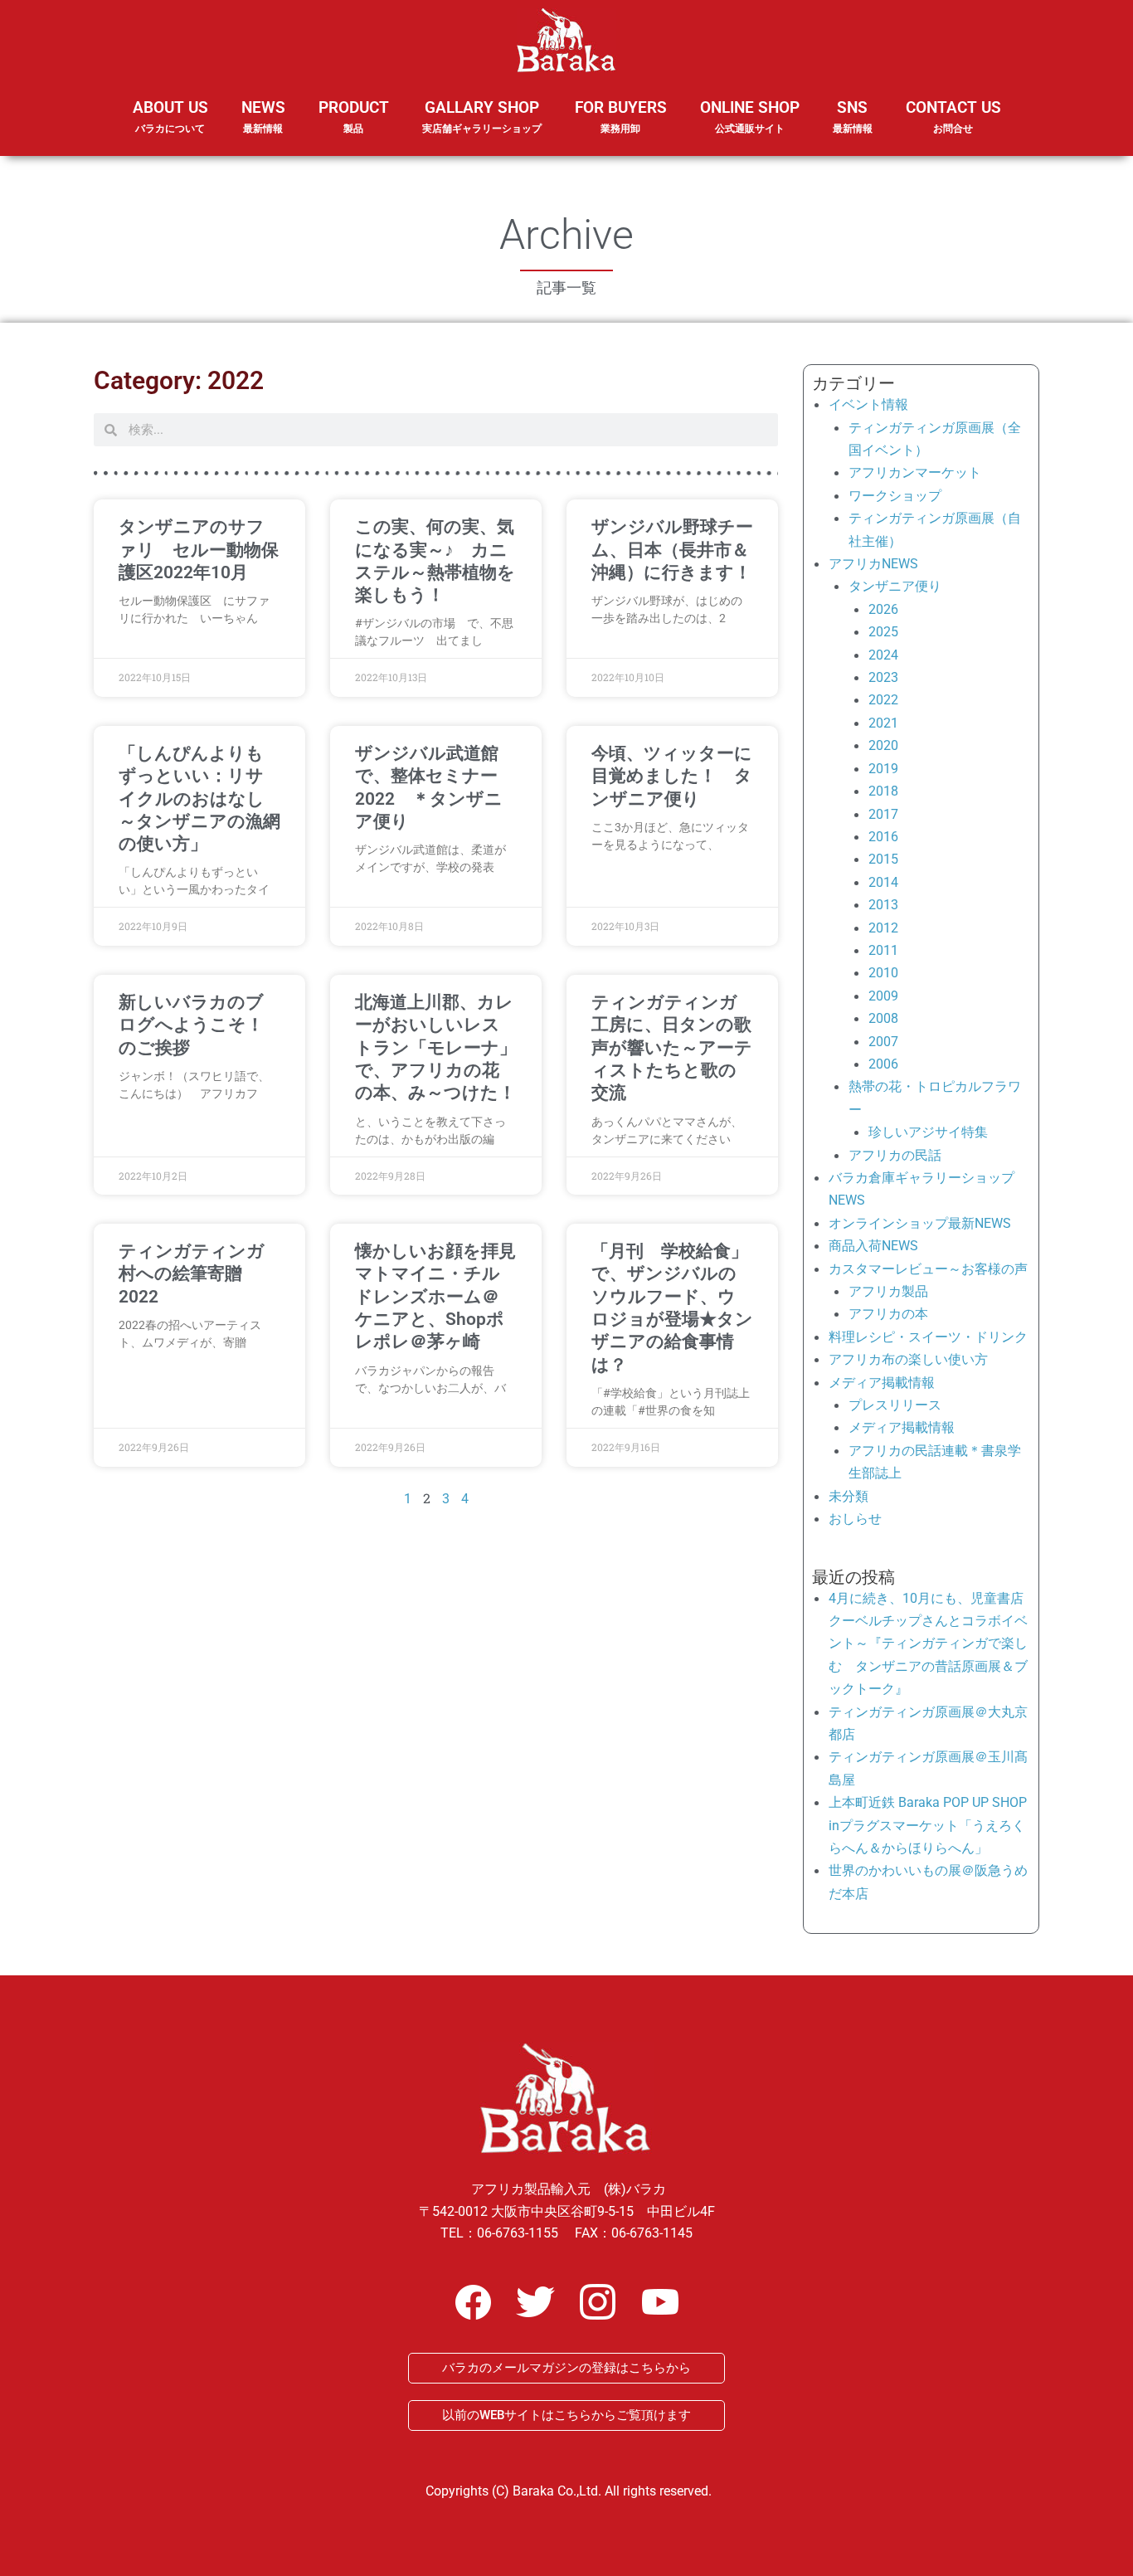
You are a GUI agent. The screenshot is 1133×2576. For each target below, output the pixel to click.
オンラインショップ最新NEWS (920, 1223)
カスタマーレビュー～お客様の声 (928, 1269)
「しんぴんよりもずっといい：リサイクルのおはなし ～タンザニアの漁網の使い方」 (199, 799)
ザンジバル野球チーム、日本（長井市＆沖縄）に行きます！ (672, 550)
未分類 (849, 1496)
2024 (883, 655)
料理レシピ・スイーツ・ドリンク (928, 1337)
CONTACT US (953, 116)
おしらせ (855, 1519)
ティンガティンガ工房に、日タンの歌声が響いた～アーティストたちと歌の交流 (672, 1047)
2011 (883, 950)
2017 (883, 814)
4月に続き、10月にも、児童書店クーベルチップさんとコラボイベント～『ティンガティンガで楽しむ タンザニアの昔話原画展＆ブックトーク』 (928, 1644)
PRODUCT (354, 116)
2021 (883, 723)
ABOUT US (170, 116)
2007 (883, 1042)
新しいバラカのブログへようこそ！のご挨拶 (191, 1025)
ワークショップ (895, 496)
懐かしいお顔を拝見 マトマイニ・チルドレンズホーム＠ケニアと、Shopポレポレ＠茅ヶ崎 (444, 1296)
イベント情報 (868, 404)
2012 (883, 928)
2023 (883, 677)
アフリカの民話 (895, 1155)
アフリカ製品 (888, 1291)
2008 (883, 1018)
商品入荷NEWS (873, 1246)
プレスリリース (895, 1405)
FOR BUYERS (621, 116)
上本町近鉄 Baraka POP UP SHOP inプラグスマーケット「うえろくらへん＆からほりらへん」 (928, 1825)
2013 (883, 905)
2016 (883, 837)
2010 (883, 973)
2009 (883, 996)
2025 (883, 632)
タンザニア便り (895, 586)
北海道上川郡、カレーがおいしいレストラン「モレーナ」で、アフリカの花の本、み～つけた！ (436, 1047)
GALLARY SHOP (482, 116)
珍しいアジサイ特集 (928, 1132)
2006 (883, 1064)
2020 (883, 745)
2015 (883, 859)
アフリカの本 (888, 1314)
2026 (883, 609)
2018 (883, 791)
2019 (883, 769)
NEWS (263, 116)
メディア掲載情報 (882, 1383)
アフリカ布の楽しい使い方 (908, 1359)
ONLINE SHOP (750, 116)
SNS (853, 116)
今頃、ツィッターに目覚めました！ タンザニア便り (672, 776)
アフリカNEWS (873, 564)
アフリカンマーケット (915, 472)
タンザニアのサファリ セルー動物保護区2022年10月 (199, 550)
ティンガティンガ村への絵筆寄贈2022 (192, 1274)
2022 (883, 700)
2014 (883, 882)
